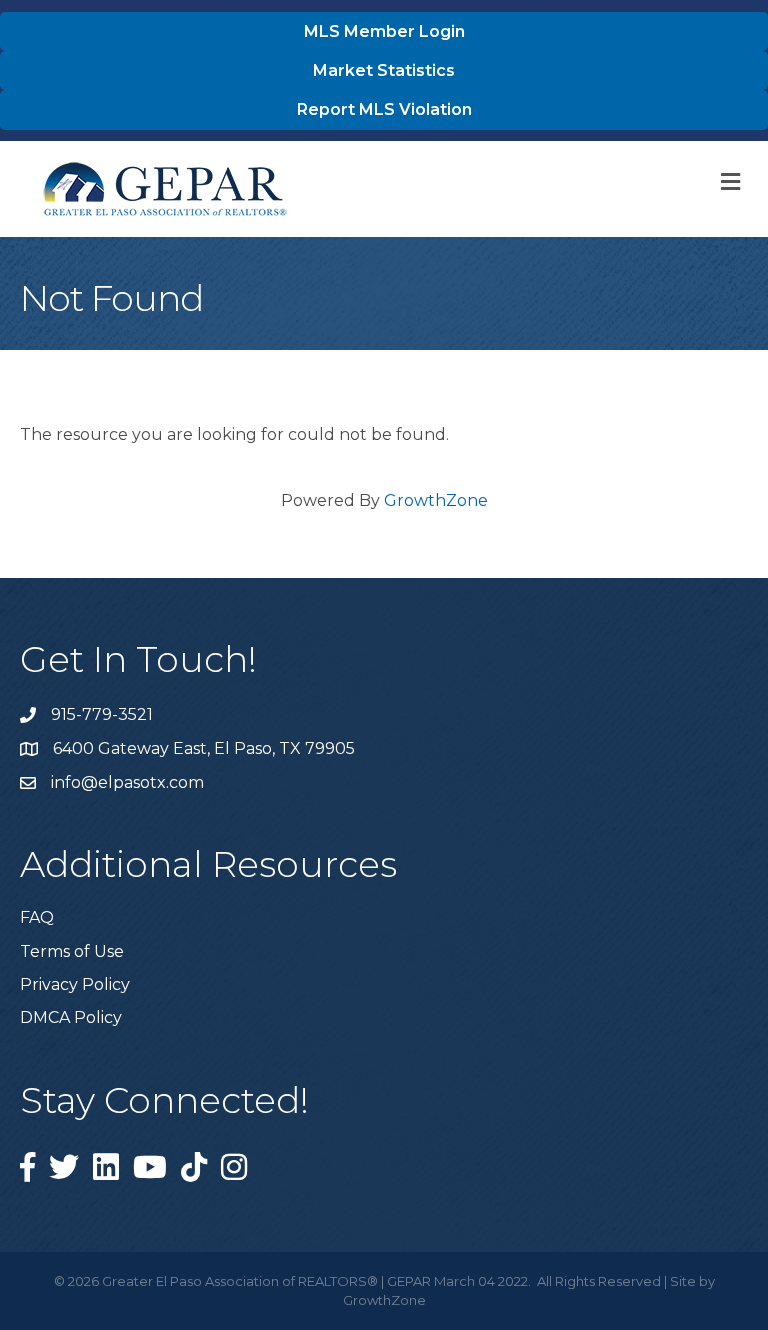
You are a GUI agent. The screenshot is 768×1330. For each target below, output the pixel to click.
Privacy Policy (75, 984)
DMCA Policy (71, 1017)
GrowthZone (436, 500)
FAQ (37, 917)
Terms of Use (72, 951)
